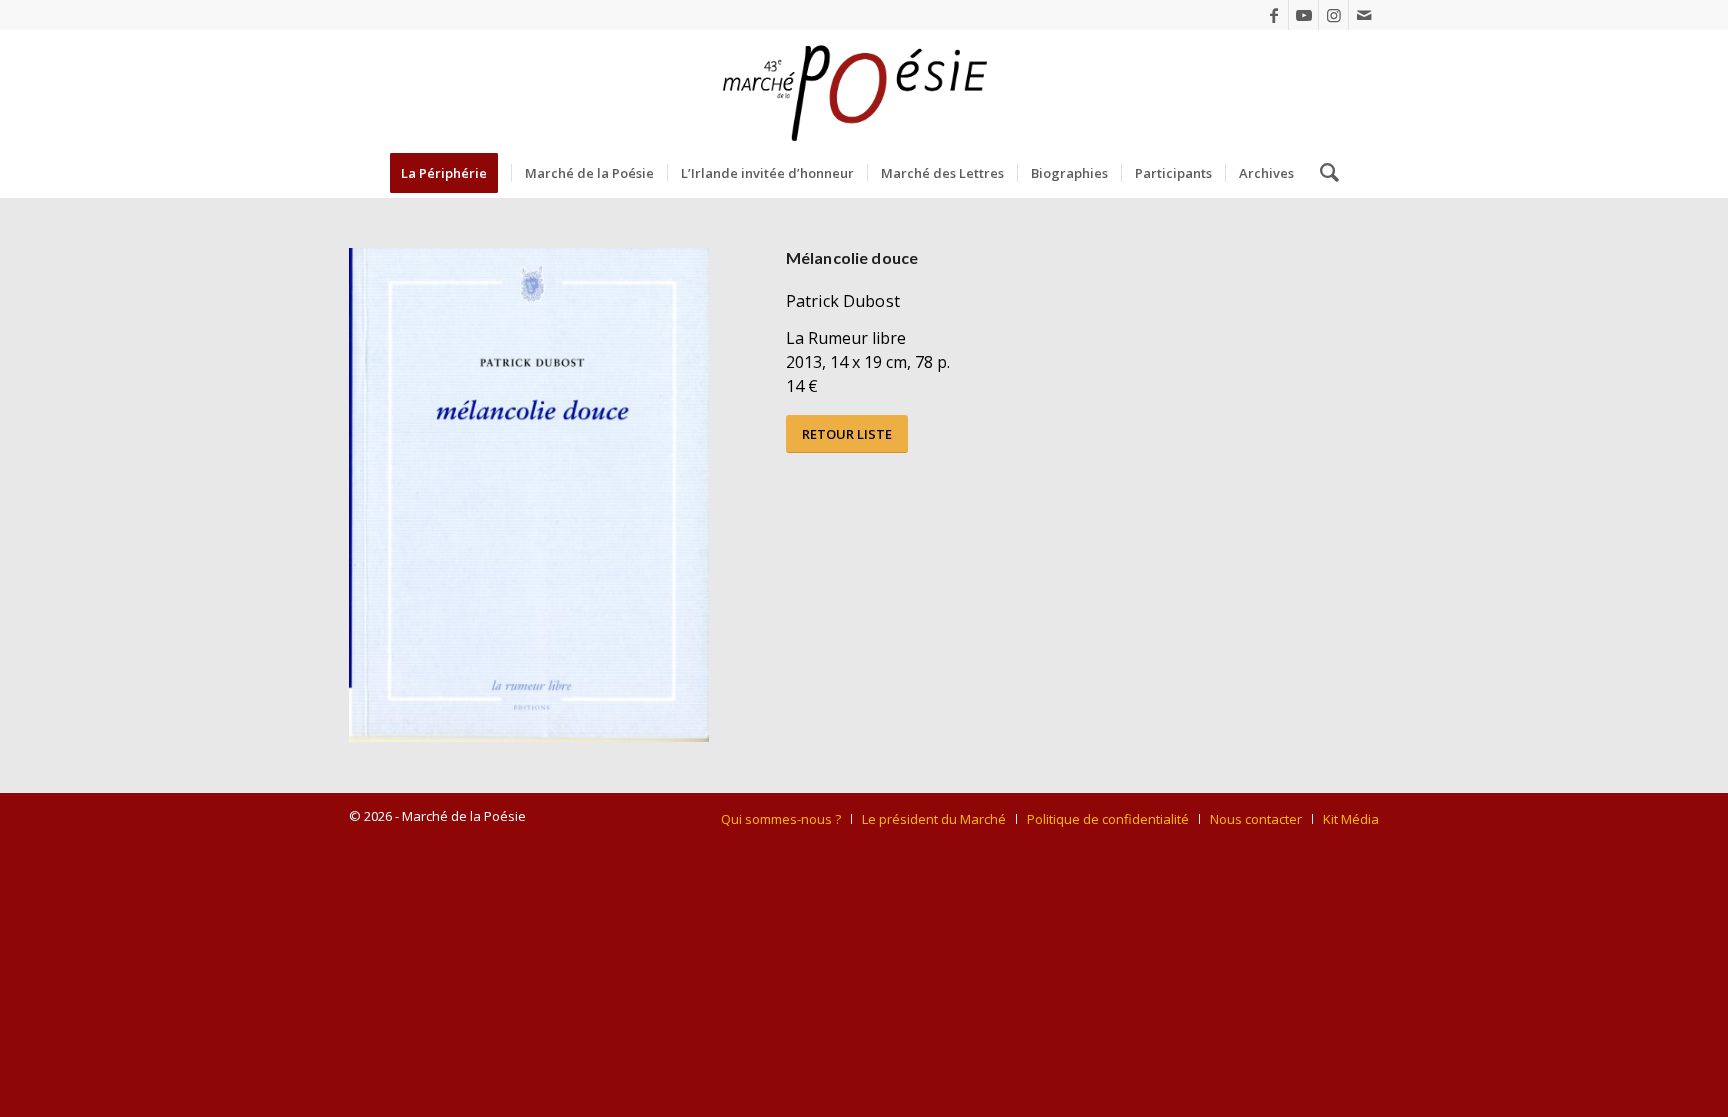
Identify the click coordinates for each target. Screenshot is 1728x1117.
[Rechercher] (1323, 173)
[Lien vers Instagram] (1333, 15)
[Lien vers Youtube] (1303, 15)
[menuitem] (450, 173)
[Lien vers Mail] (1364, 15)
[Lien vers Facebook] (1273, 15)
